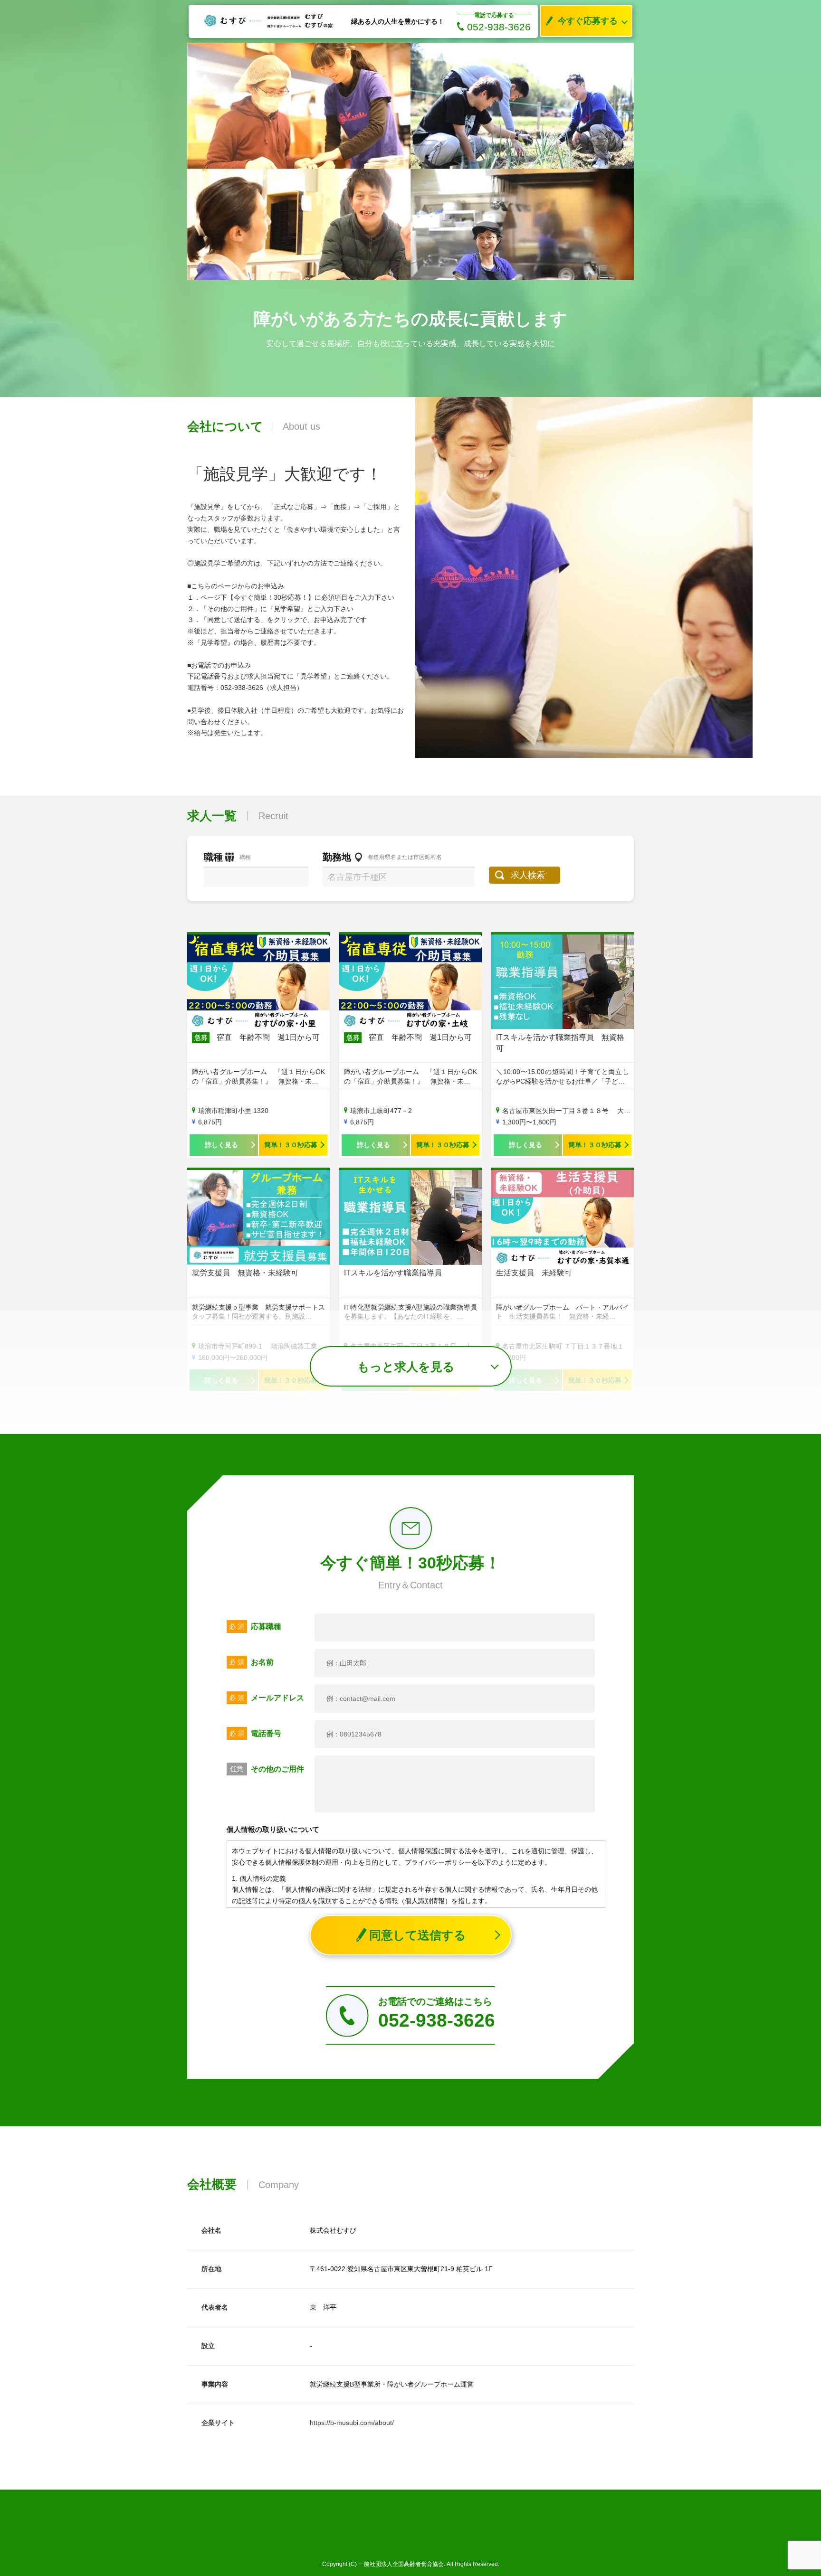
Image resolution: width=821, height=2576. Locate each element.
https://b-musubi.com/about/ (352, 2423)
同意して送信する (418, 1935)
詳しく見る (221, 1145)
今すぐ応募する (588, 21)
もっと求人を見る (406, 1367)
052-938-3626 (499, 27)
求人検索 (528, 875)
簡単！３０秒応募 (291, 1145)
